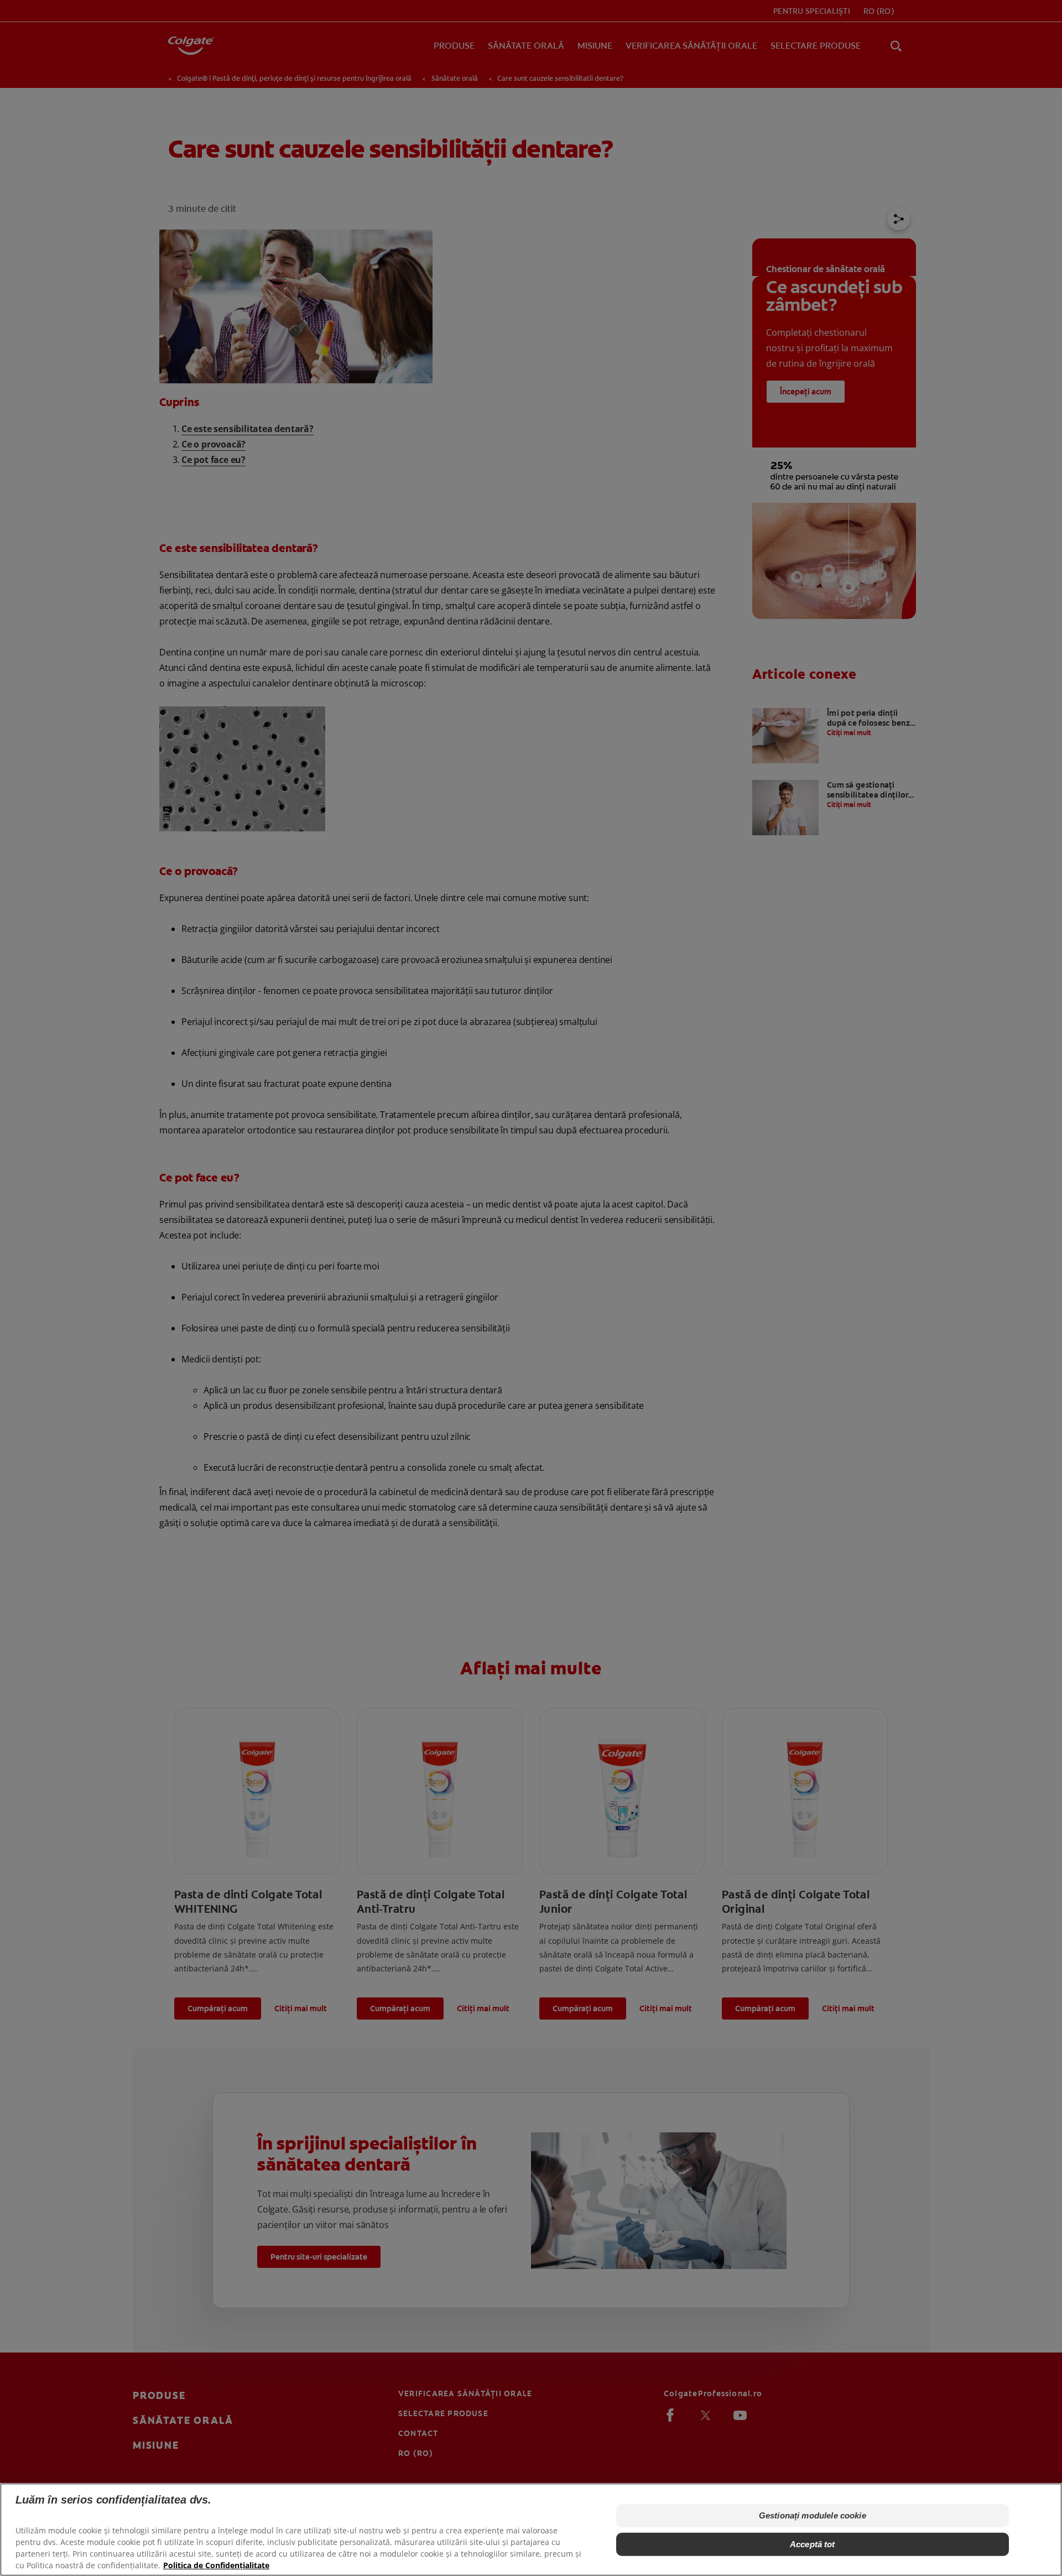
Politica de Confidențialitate (216, 2565)
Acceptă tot (813, 2544)
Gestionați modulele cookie (813, 2515)
